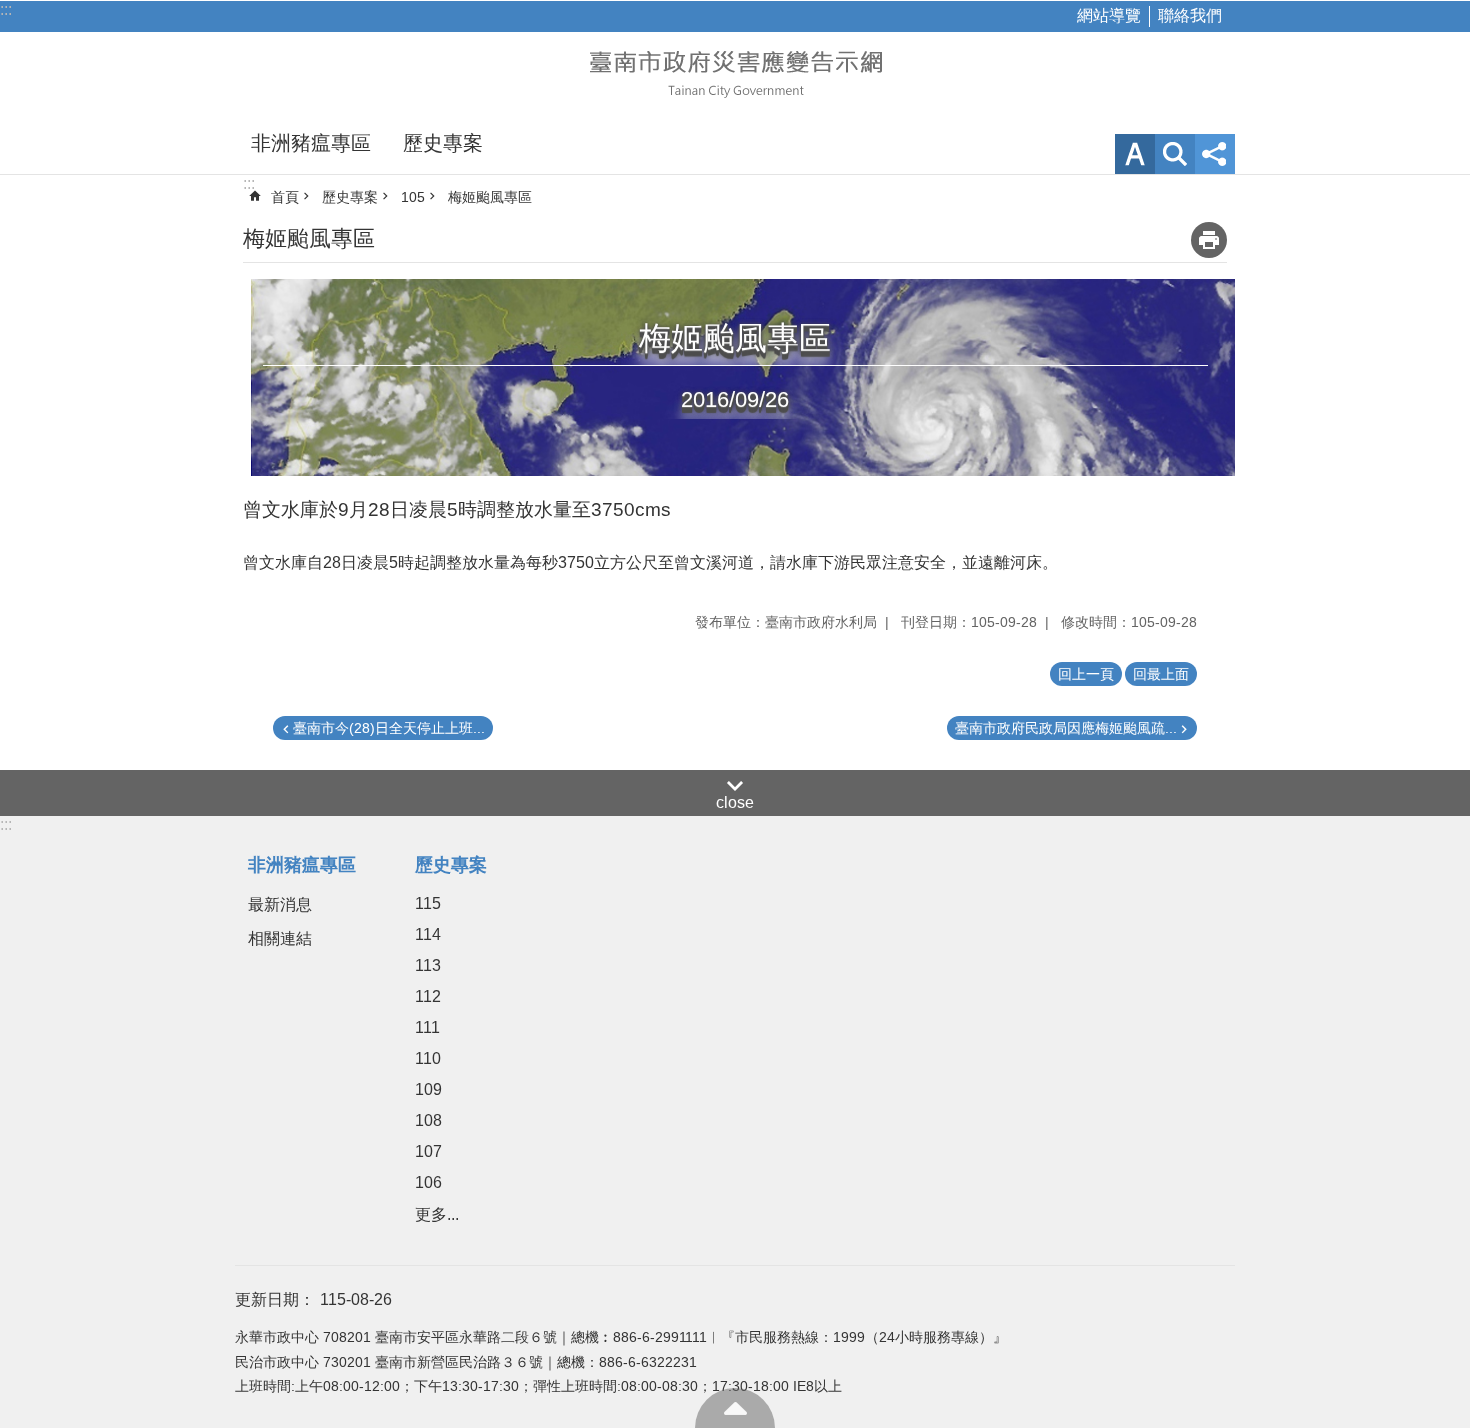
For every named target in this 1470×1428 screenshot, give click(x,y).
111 (427, 1027)
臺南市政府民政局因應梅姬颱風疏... (1066, 728)
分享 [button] (1215, 154)
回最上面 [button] (1161, 674)
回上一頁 (1086, 674)
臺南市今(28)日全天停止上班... (389, 728)
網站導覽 (1109, 15)
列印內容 (1209, 240)
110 (428, 1058)
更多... (437, 1214)
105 (413, 197)
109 (428, 1089)
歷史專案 (443, 143)
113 (428, 965)
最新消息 (280, 904)
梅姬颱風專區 (490, 197)
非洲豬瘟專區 (311, 143)
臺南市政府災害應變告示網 (735, 72)
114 (428, 934)
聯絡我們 (1190, 15)
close (735, 802)
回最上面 (735, 1408)
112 (428, 996)
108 (428, 1120)
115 (428, 903)
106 (428, 1182)
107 (428, 1151)
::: (6, 9)
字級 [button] (1135, 154)
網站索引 (1175, 154)
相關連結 (280, 938)
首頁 (285, 197)
